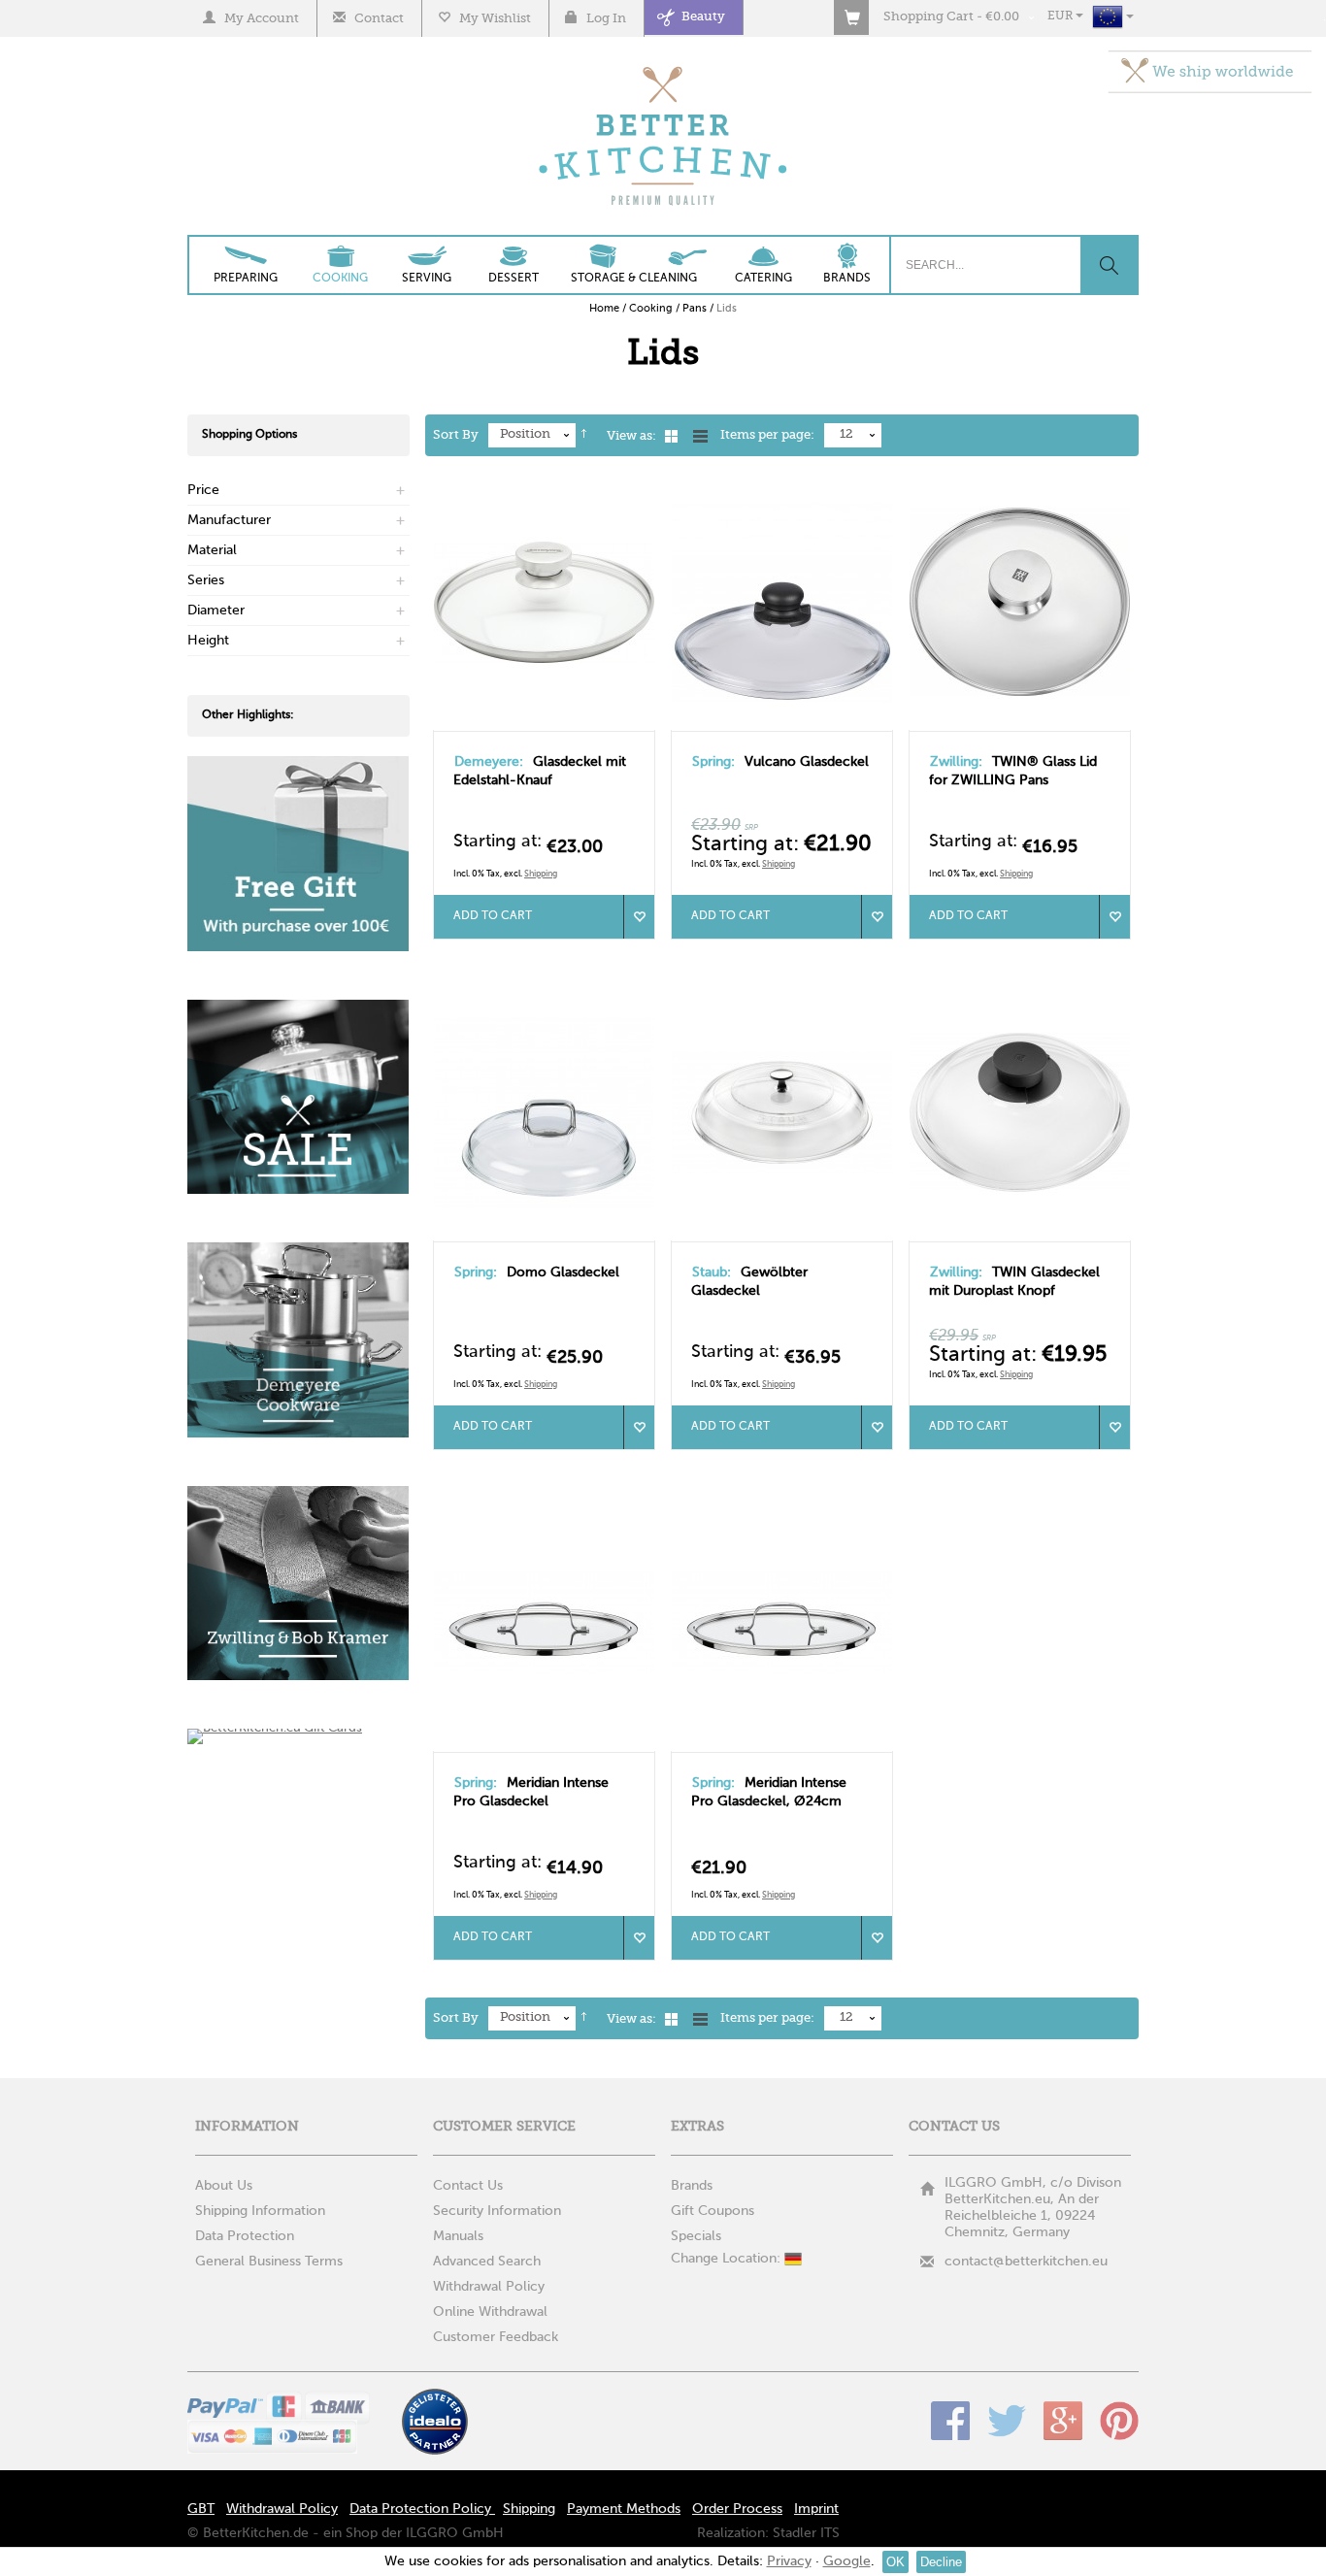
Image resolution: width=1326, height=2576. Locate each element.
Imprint (816, 2509)
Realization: (733, 2533)
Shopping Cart (928, 17)
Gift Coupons (713, 2211)
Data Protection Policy (422, 2509)
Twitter (1007, 2421)
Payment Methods (624, 2509)
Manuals (458, 2236)
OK (895, 2562)
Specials (696, 2236)
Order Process (737, 2509)
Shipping (541, 874)
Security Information (497, 2211)
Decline (941, 2562)
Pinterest (1119, 2421)
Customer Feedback (496, 2337)
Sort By (456, 435)
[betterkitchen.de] (663, 68)
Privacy (789, 2561)
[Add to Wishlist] (639, 917)
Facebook (950, 2421)
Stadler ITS (806, 2533)
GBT (201, 2509)
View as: (631, 436)
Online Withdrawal (490, 2312)
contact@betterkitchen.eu (1026, 2262)
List (700, 436)
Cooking (651, 309)
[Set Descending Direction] (584, 436)
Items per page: (767, 435)
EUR (1061, 17)
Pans (695, 309)
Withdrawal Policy (489, 2287)
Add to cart (493, 916)
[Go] (1109, 265)
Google (1063, 2421)
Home (604, 309)
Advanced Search (487, 2262)
